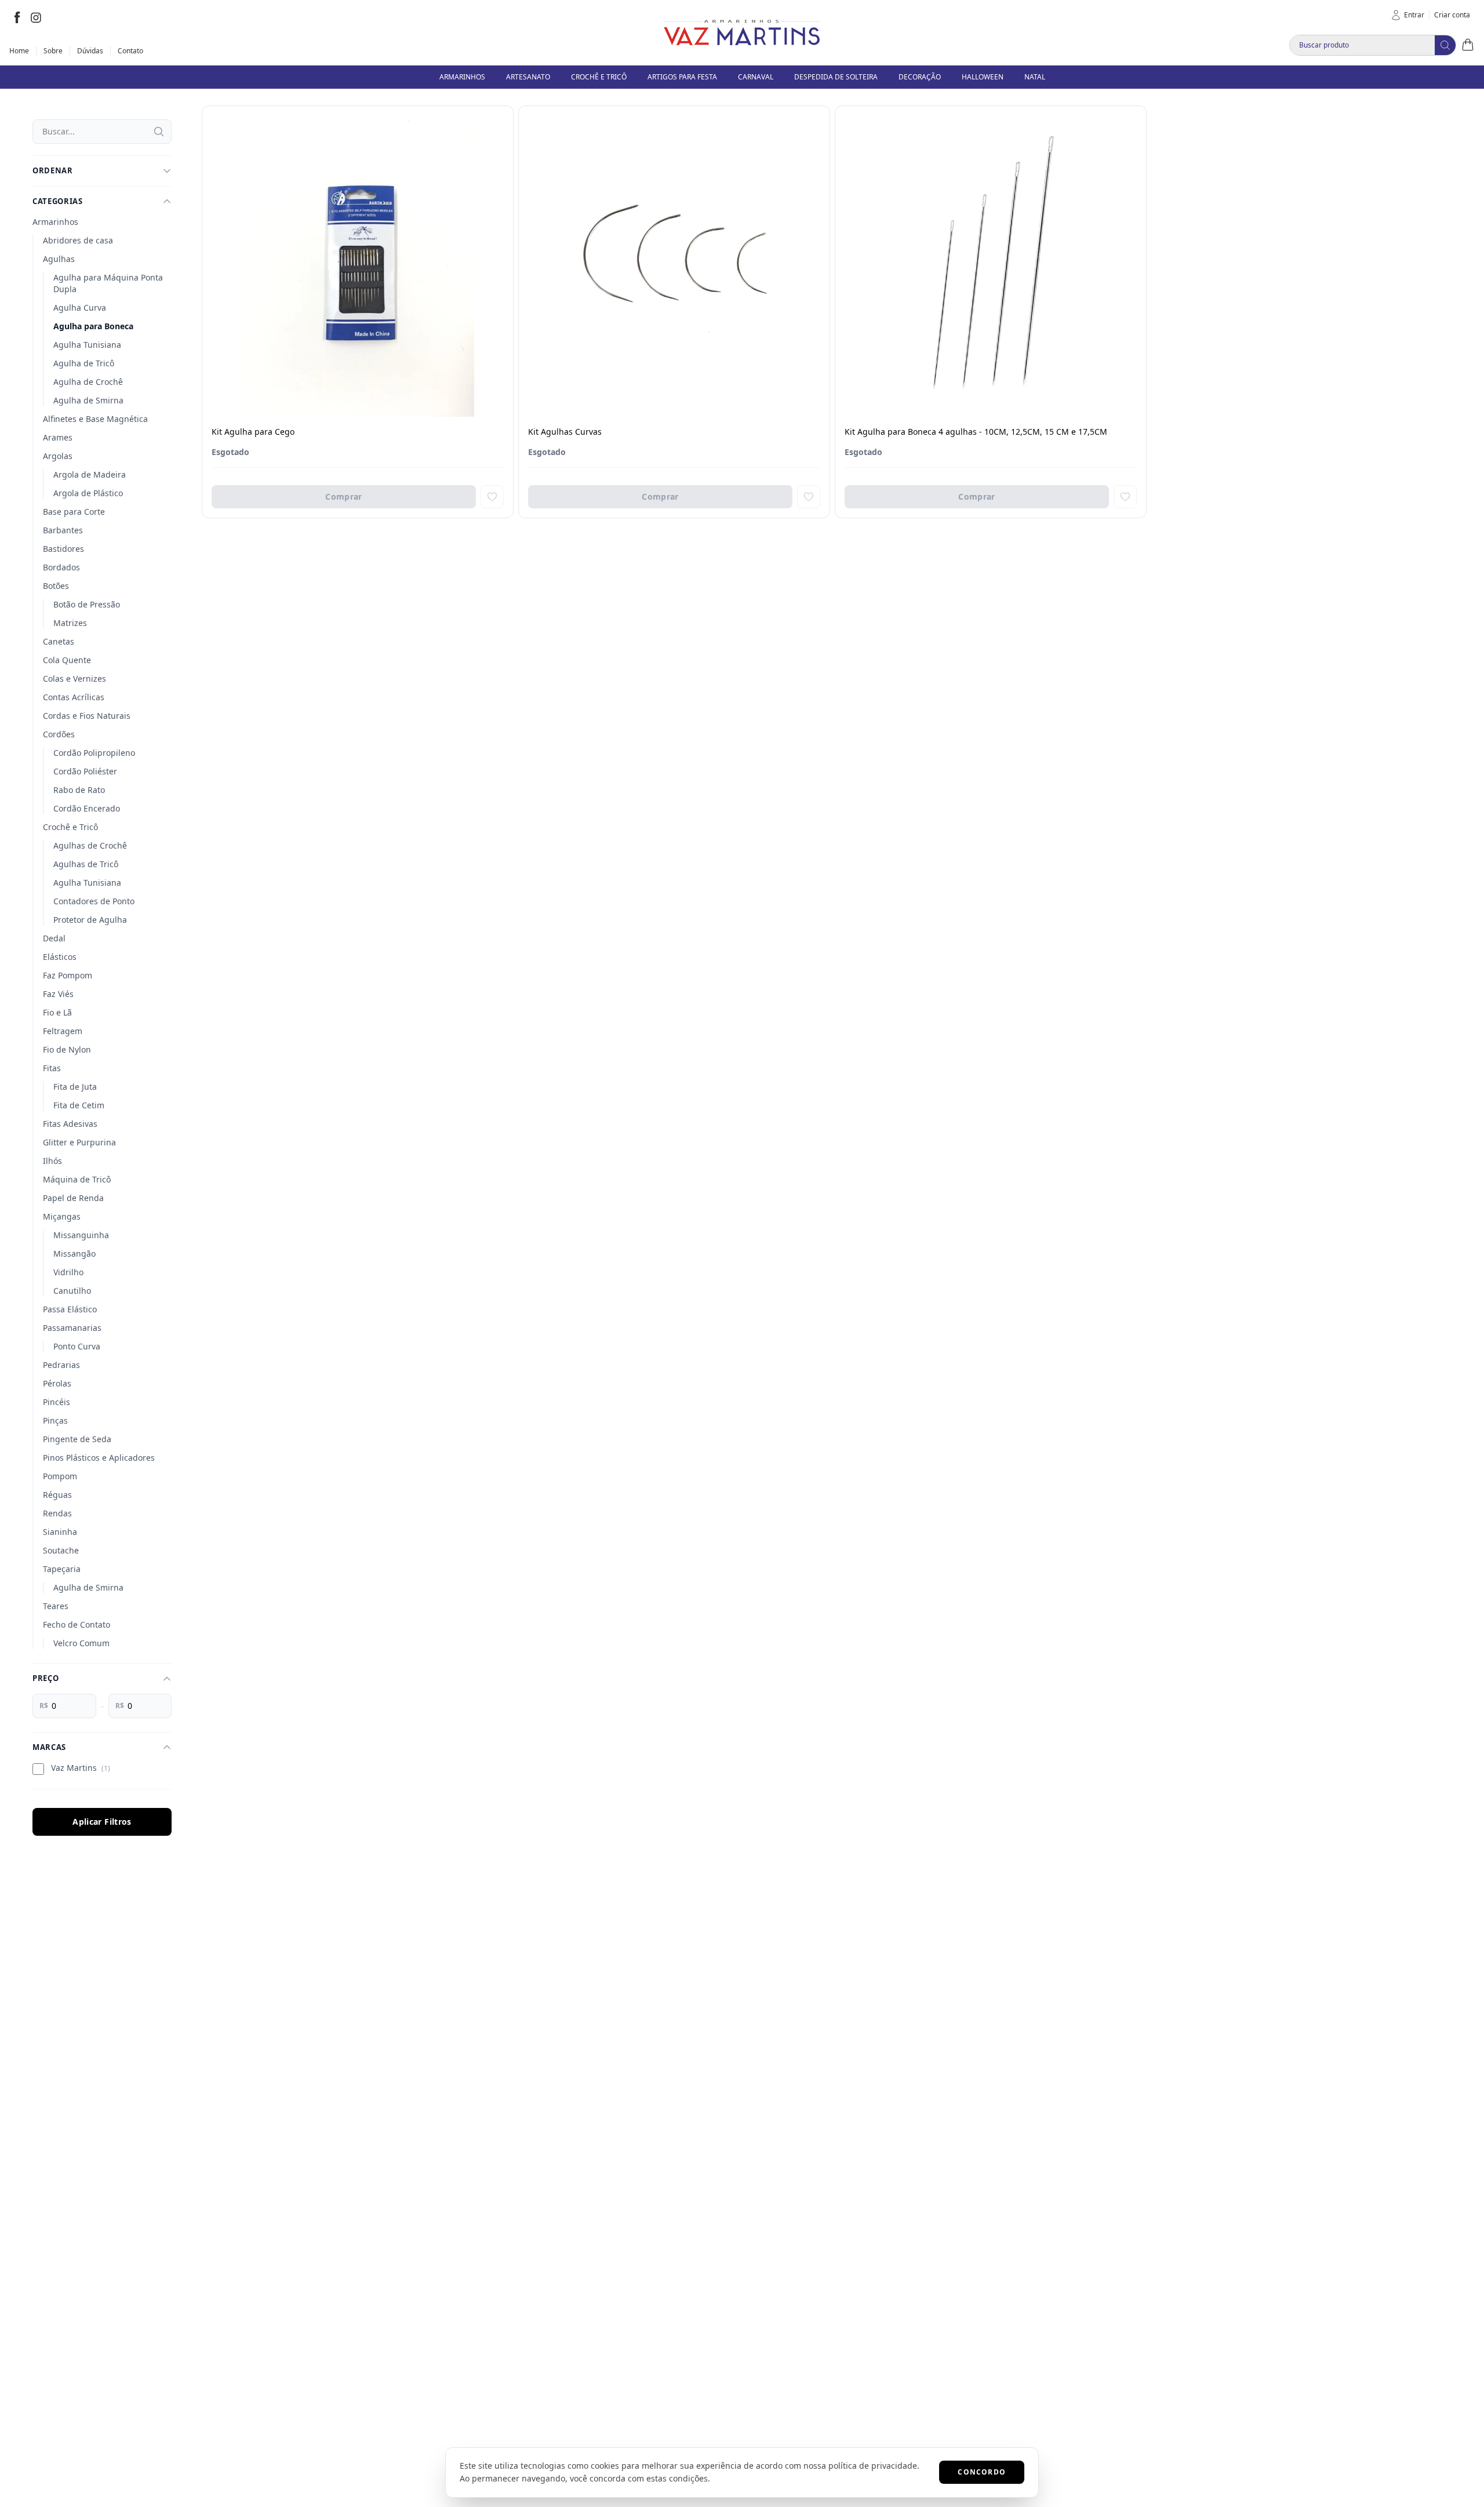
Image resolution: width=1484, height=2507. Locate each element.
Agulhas (59, 259)
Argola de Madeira (90, 474)
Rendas (57, 1513)
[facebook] (17, 17)
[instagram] (36, 17)
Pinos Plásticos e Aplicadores (99, 1458)
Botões (56, 586)
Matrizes (70, 623)
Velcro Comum (81, 1643)
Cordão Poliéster (85, 771)
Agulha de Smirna (88, 400)
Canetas (59, 641)
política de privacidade (873, 2466)
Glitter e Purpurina (79, 1142)
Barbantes (63, 530)
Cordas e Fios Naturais (87, 716)
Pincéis (57, 1402)
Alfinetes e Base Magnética (95, 419)
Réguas (57, 1495)
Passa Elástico (70, 1309)
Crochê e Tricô (70, 827)
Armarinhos (55, 222)
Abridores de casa (78, 240)
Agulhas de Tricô (86, 864)
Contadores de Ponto (94, 901)
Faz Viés (58, 994)
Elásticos (60, 957)
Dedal (54, 938)
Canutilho (72, 1291)
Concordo (982, 2472)
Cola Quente (67, 660)
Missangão (74, 1253)
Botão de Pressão (87, 604)
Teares (56, 1606)
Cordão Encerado (87, 808)
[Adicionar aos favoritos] (492, 497)
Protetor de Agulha (90, 920)
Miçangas (62, 1216)
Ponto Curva (77, 1346)
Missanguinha (81, 1235)
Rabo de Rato (79, 790)
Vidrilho (68, 1272)
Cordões (59, 734)
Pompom (60, 1476)
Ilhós (52, 1161)
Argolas (58, 456)
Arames (58, 437)
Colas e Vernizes (74, 678)
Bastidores (63, 549)
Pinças (55, 1420)
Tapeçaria (62, 1569)
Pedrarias (61, 1365)
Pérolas (57, 1383)
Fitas (52, 1068)
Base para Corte (74, 512)
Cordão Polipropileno (94, 753)
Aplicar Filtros (102, 1822)
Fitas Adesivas (70, 1124)
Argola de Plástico (88, 493)
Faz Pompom (68, 975)
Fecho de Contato (77, 1624)
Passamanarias (72, 1328)
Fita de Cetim (79, 1105)
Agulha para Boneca (93, 326)
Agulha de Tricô (84, 363)
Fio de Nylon (67, 1049)
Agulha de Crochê (88, 382)
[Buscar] (159, 132)
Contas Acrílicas (74, 697)
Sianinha (60, 1532)
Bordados (61, 567)
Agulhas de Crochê (90, 845)
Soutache (61, 1550)
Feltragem (63, 1031)
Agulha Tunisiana (87, 345)
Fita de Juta (75, 1087)
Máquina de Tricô (77, 1179)
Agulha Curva (80, 308)
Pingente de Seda (77, 1439)
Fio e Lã (57, 1012)
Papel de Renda (73, 1198)
